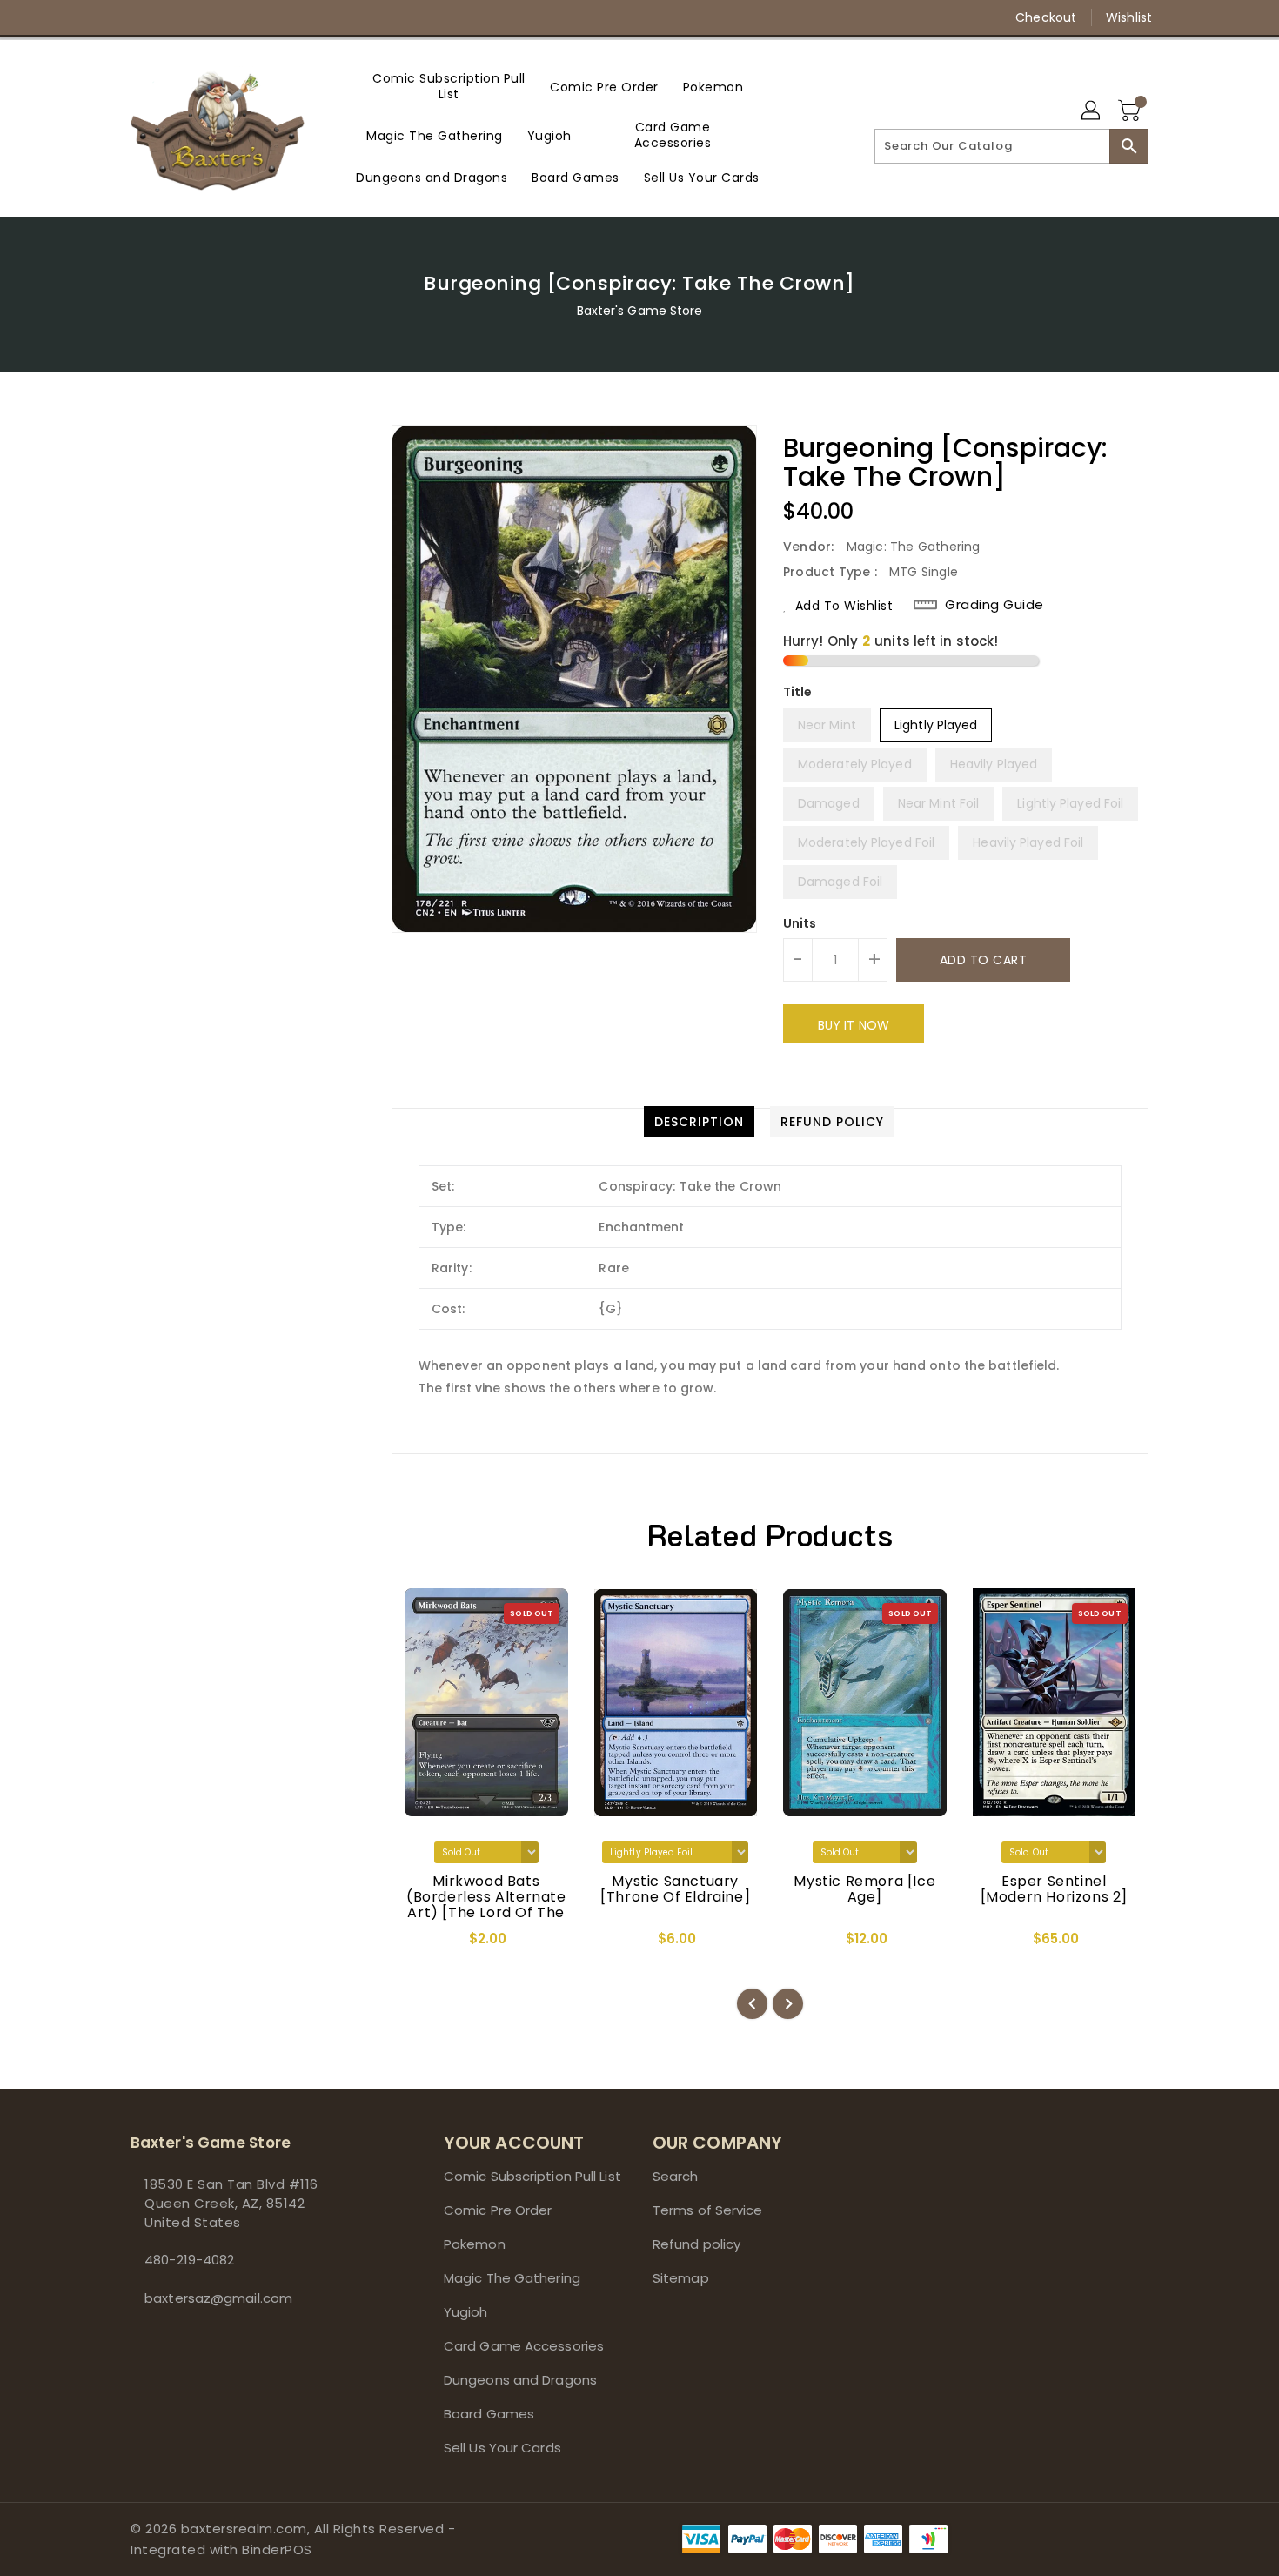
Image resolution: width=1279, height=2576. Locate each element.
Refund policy (696, 2244)
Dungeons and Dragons (520, 2380)
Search (676, 2176)
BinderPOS (277, 2549)
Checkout (1046, 17)
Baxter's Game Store (640, 311)
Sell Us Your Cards (502, 2448)
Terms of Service (708, 2210)
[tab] (699, 1122)
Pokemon (475, 2244)
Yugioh (466, 2312)
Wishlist (1129, 17)
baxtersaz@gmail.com (218, 2298)
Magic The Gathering (512, 2278)
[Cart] (1131, 111)
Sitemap (681, 2278)
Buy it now (854, 1025)
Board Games (489, 2414)
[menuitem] (449, 86)
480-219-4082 (189, 2260)
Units (800, 923)
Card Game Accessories (524, 2346)
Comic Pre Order (498, 2210)
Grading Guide (994, 605)
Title (798, 692)
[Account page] (1092, 111)
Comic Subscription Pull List (532, 2176)
